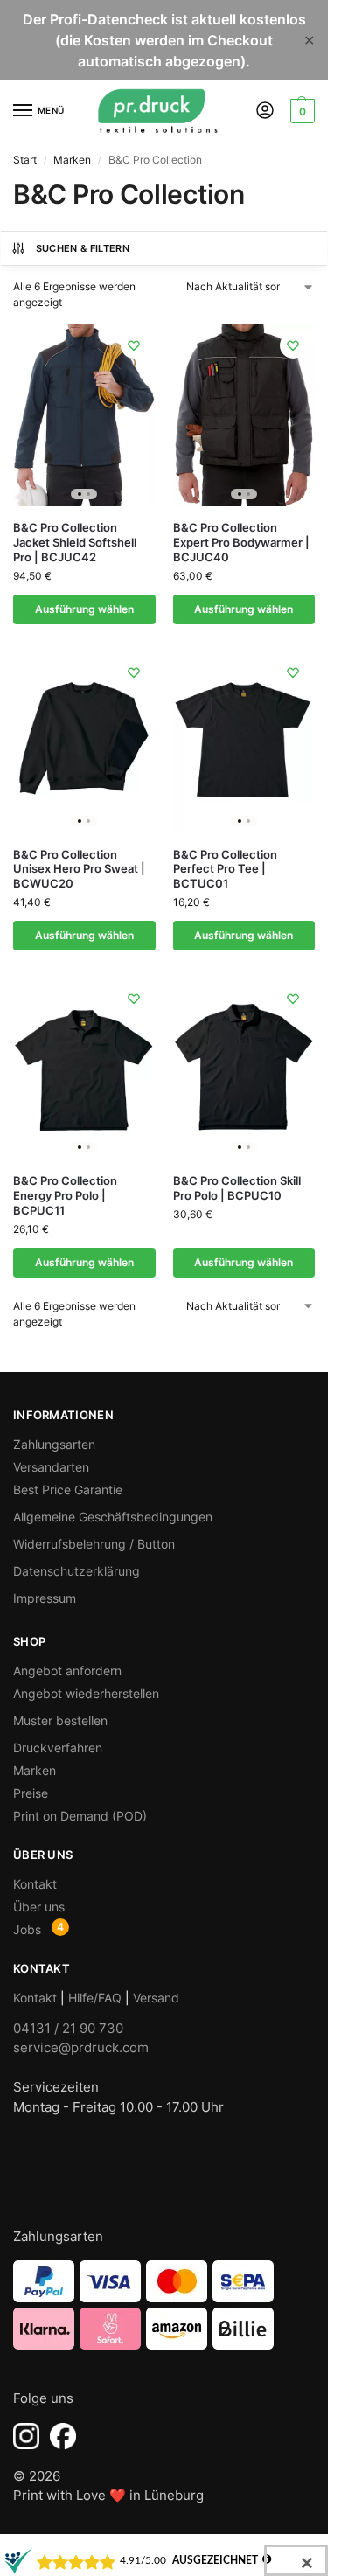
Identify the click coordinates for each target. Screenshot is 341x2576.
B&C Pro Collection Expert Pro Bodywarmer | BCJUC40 (241, 542)
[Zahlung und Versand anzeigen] (164, 2305)
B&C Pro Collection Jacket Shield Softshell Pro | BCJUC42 (75, 542)
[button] (300, 111)
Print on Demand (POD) (80, 1816)
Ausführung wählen (84, 609)
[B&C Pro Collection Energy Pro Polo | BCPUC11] (84, 1068)
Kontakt (35, 1884)
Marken (72, 160)
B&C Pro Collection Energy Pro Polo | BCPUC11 (65, 1195)
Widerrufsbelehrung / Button (94, 1544)
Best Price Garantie (68, 1490)
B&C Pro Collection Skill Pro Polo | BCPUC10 (237, 1188)
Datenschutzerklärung (77, 1571)
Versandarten (51, 1467)
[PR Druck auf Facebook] (63, 2436)
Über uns (39, 1907)
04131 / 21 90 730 (68, 2028)
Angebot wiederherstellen (86, 1693)
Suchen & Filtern (83, 248)
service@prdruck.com (81, 2047)
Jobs (27, 1929)
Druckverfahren (58, 1748)
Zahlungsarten (54, 1444)
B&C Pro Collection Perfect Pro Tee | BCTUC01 (225, 869)
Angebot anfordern (67, 1671)
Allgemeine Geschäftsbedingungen (113, 1517)
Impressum (45, 1598)
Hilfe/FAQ (95, 1998)
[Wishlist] (134, 345)
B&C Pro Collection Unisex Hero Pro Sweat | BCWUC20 (79, 869)
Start (25, 160)
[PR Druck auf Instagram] (26, 2436)
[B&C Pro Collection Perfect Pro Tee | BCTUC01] (244, 742)
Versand (156, 1998)
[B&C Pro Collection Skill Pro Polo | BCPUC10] (244, 1068)
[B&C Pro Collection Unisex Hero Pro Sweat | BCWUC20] (84, 742)
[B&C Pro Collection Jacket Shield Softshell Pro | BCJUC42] (84, 415)
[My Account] (265, 111)
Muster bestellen (60, 1720)
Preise (31, 1793)
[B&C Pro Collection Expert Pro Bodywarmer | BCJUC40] (244, 415)
